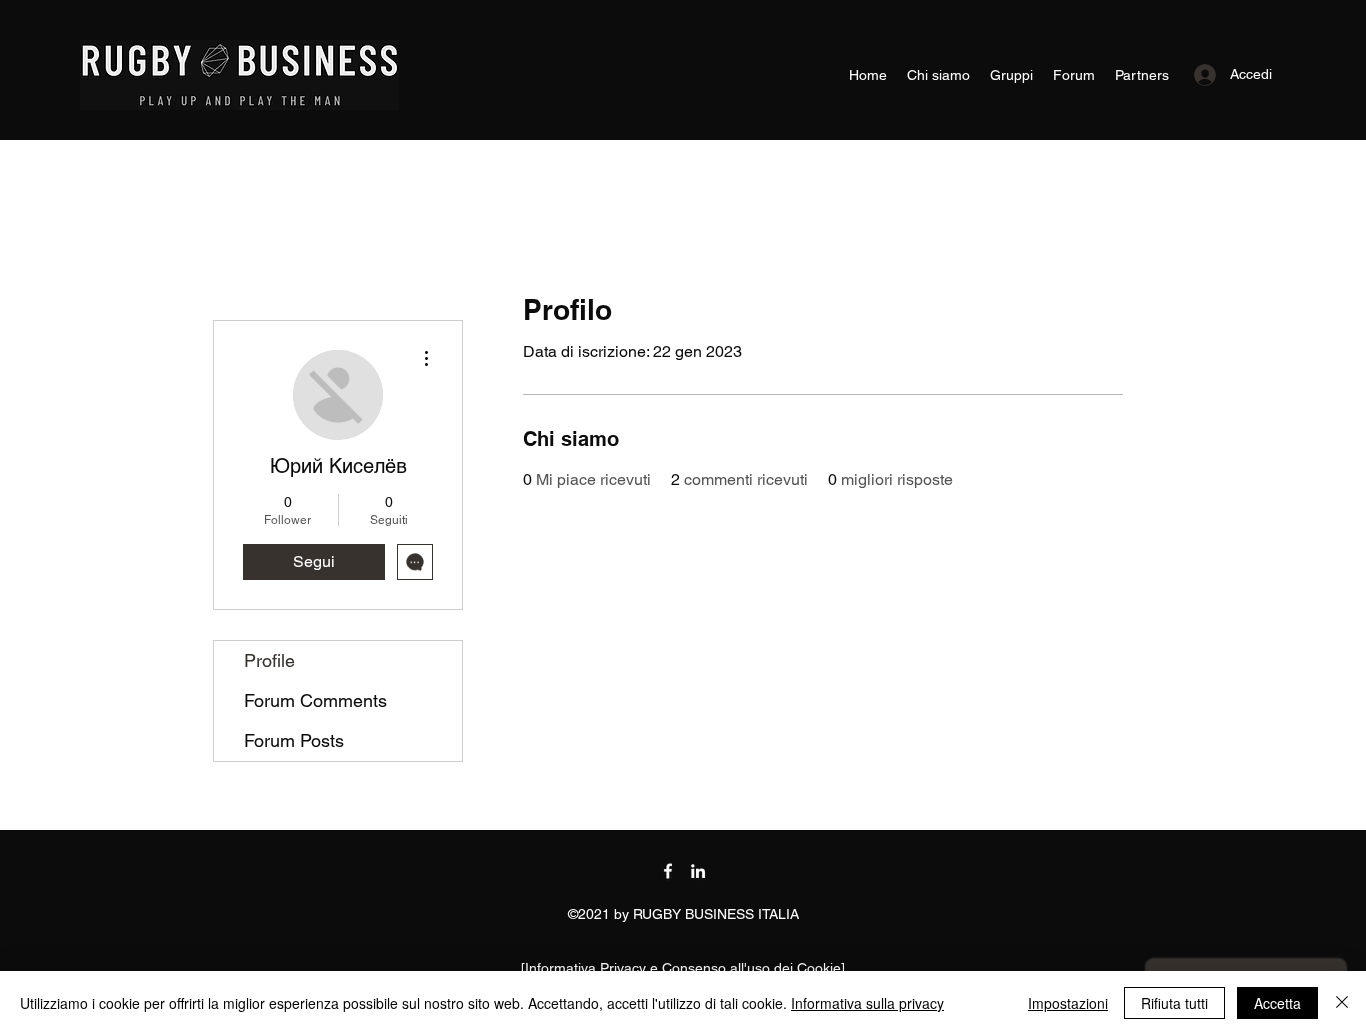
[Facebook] (668, 871)
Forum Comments (315, 700)
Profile (269, 660)
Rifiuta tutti (1174, 1003)
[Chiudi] (1342, 1003)
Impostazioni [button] (1068, 1003)
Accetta (1277, 1003)
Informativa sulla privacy (867, 1003)
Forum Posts (294, 740)
